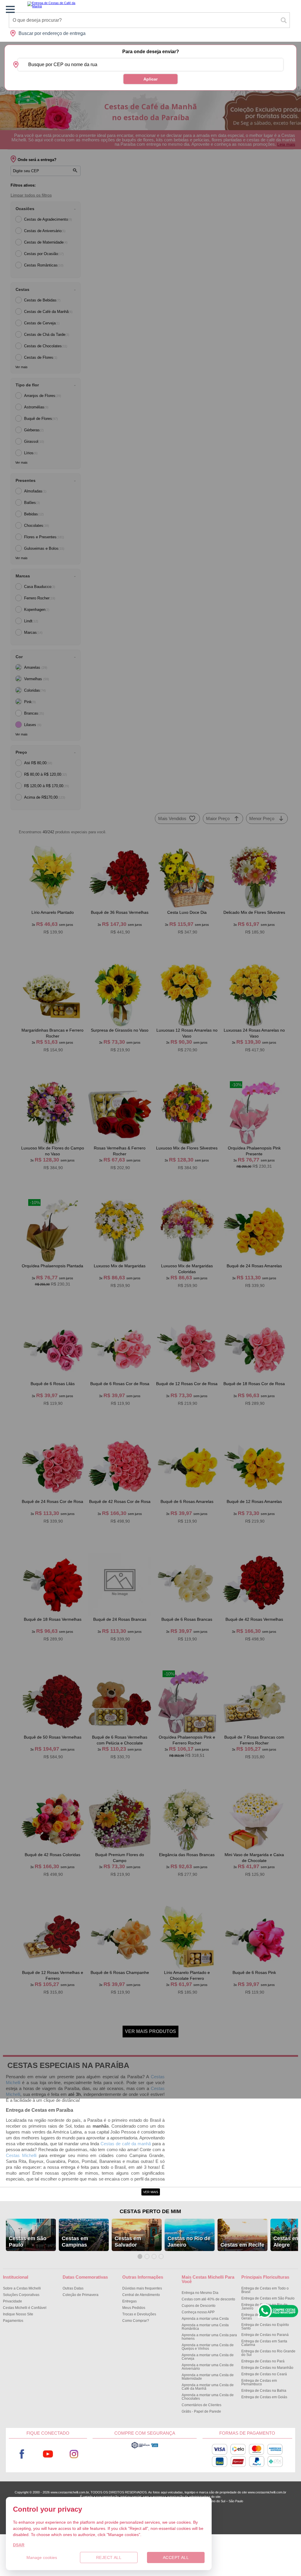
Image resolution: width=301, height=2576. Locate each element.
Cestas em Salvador (128, 2242)
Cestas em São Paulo (28, 2242)
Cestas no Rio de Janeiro (189, 2242)
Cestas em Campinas (75, 2242)
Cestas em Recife (242, 2245)
